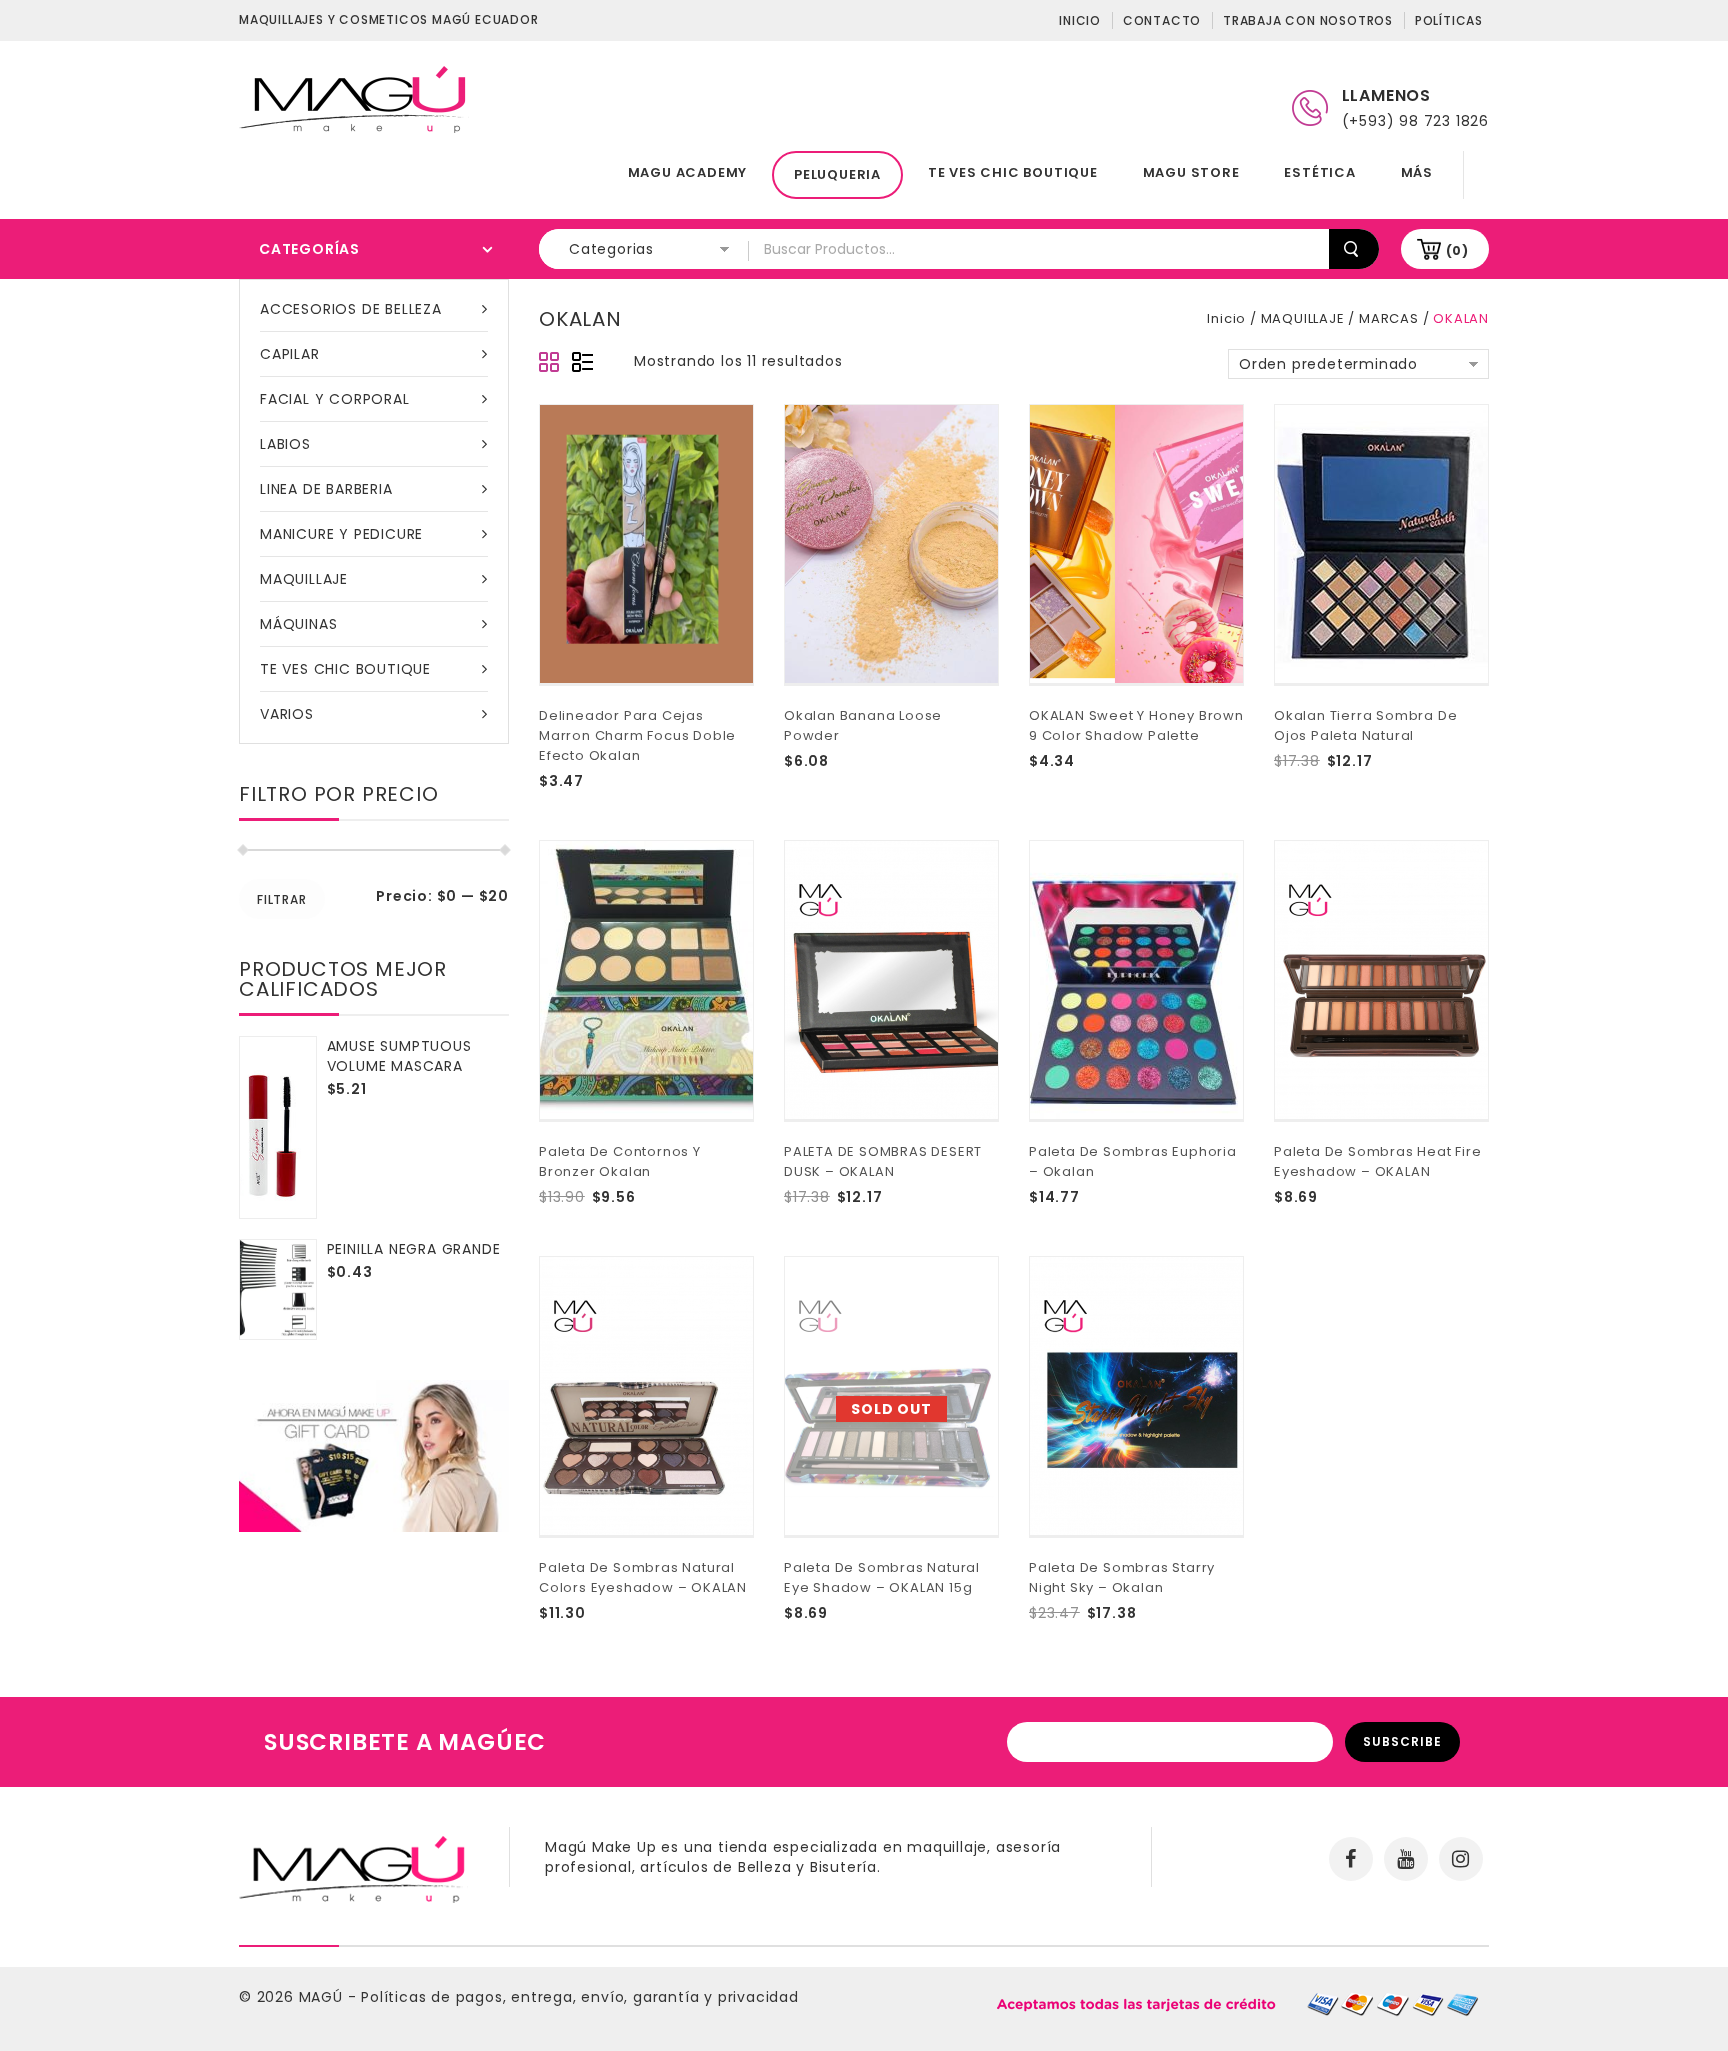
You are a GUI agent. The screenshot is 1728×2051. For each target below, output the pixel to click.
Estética (1319, 172)
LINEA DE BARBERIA (326, 489)
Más (1417, 172)
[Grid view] (550, 363)
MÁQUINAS (298, 624)
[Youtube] (1406, 1859)
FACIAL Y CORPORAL (335, 399)
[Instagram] (1461, 1859)
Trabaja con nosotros (1308, 20)
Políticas (1449, 20)
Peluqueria (837, 174)
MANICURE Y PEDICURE (341, 534)
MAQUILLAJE (304, 579)
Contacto (1162, 20)
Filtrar (282, 899)
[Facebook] (1351, 1859)
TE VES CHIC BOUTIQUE (1013, 172)
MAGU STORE (1191, 172)
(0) (1457, 250)
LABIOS (285, 444)
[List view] (582, 363)
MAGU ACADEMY (688, 172)
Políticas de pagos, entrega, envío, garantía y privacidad (580, 1997)
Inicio (1080, 20)
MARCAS (1389, 318)
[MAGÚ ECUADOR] (354, 98)
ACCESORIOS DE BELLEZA (351, 309)
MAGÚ (323, 1997)
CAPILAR (290, 354)
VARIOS (287, 714)
